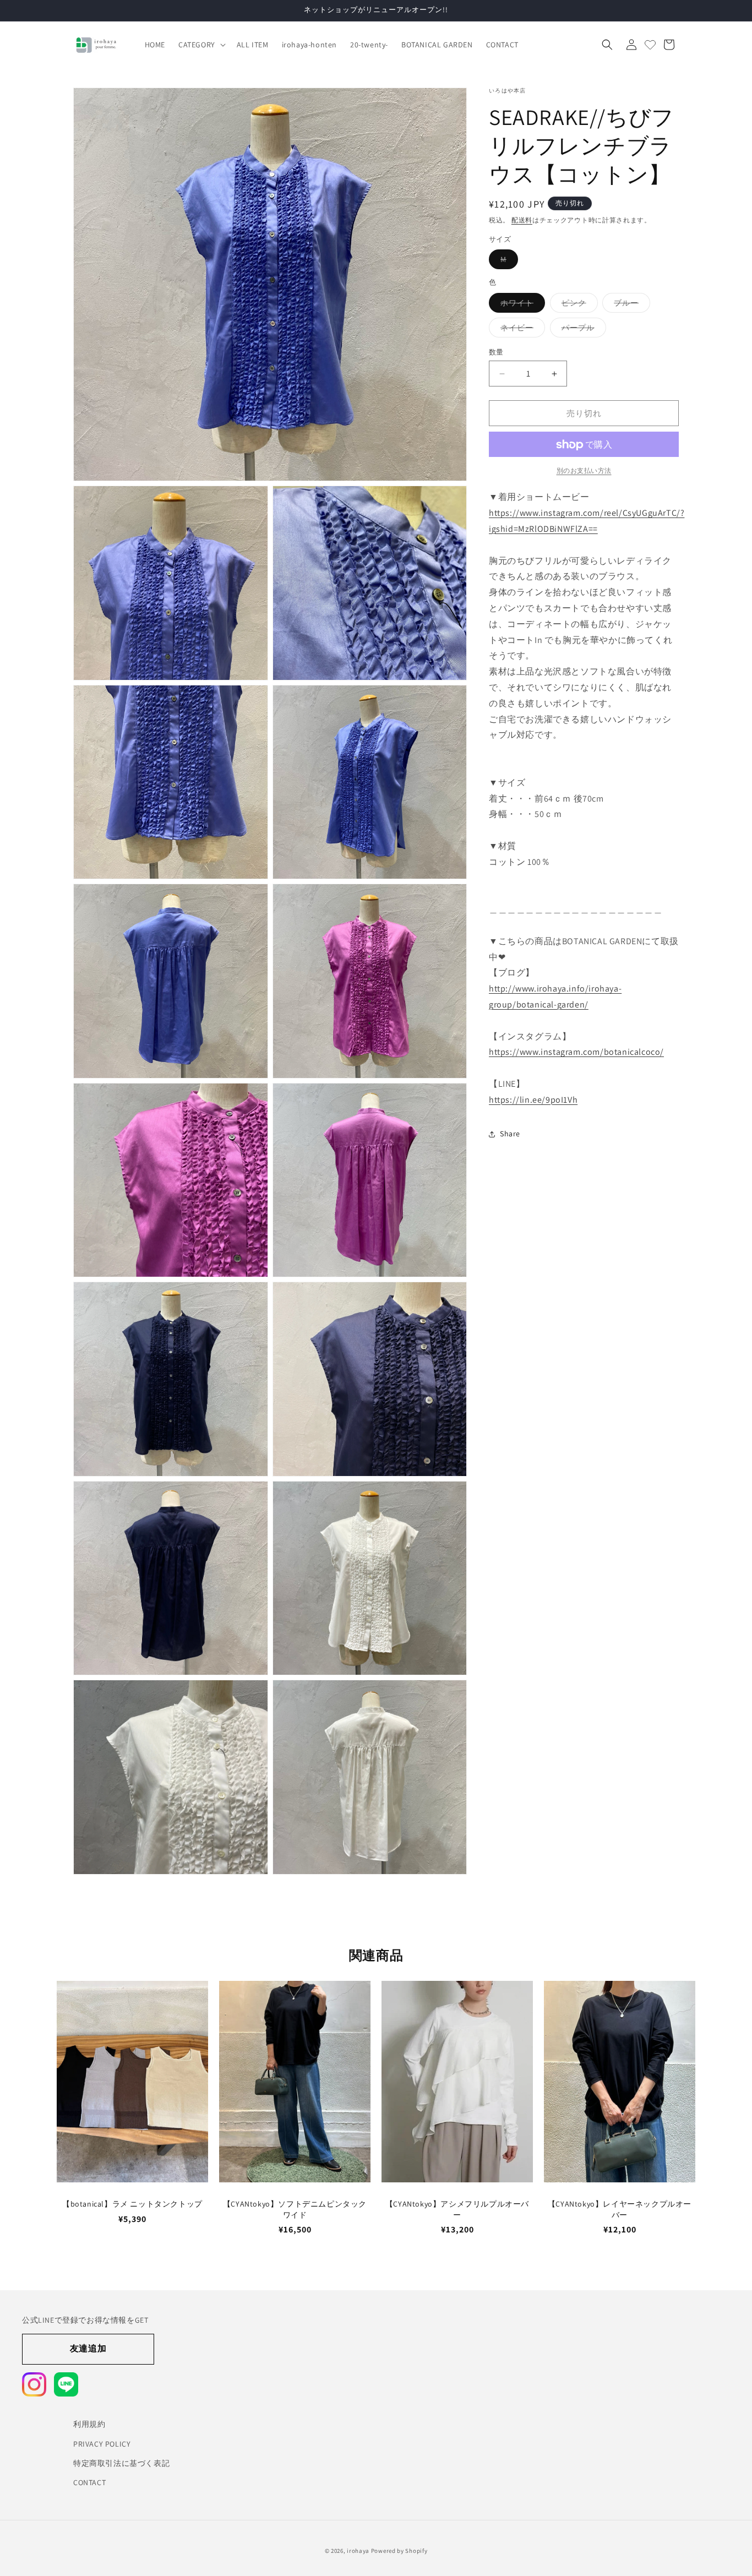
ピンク (578, 305)
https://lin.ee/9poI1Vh (533, 1100)
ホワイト (521, 305)
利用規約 (89, 2424)
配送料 (522, 220)
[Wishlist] (650, 45)
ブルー (630, 305)
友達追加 (88, 2348)
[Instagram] (34, 2384)
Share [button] (510, 1134)
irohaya (358, 2551)
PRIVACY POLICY (102, 2443)
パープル (582, 330)
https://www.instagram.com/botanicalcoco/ (576, 1052)
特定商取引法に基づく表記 (121, 2463)
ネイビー (521, 330)
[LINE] (66, 2384)
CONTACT (89, 2482)
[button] (201, 45)
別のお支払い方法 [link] (584, 471)
